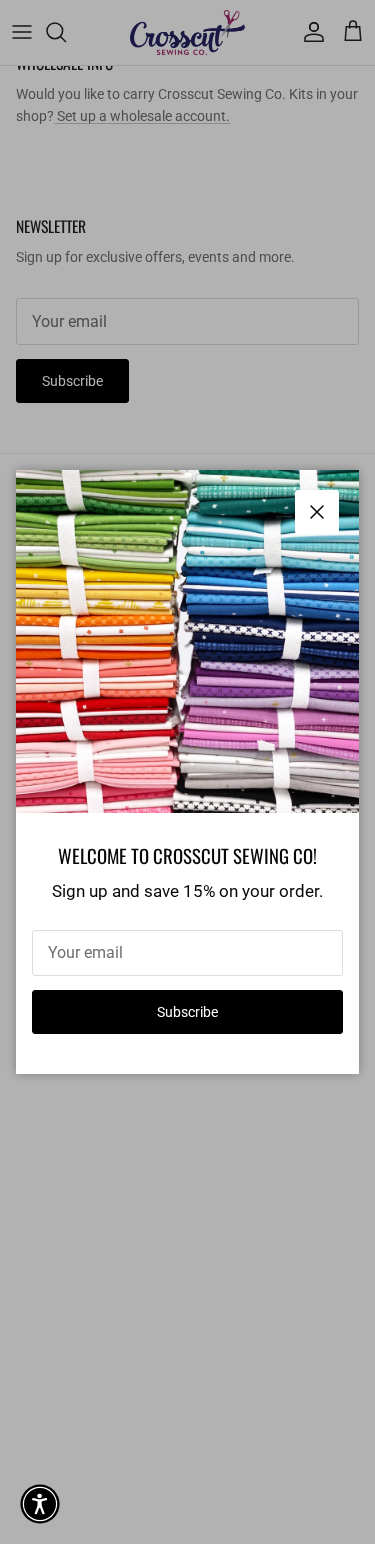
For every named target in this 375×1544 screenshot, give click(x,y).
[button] (40, 1504)
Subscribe (187, 1012)
